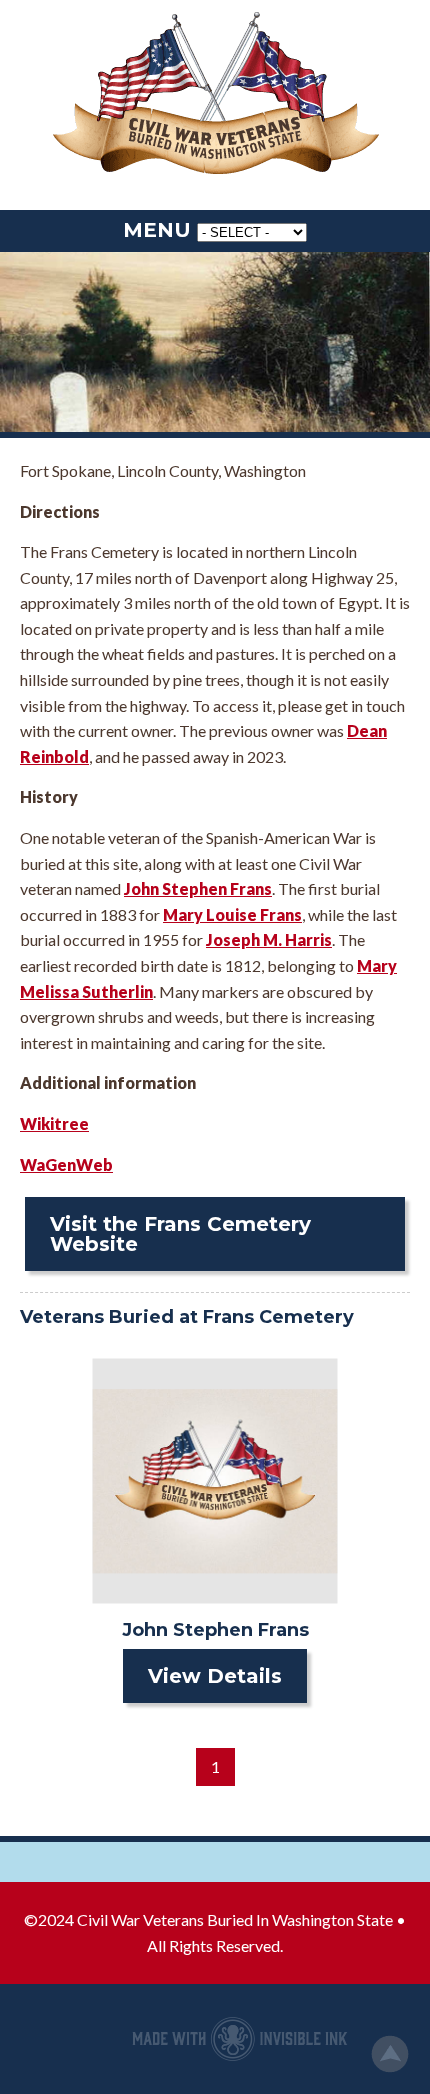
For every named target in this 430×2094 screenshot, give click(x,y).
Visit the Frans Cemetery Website (180, 1234)
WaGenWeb (66, 1164)
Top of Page (390, 2054)
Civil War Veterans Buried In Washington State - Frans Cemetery (215, 95)
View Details (215, 1676)
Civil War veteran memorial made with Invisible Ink (240, 2039)
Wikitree (54, 1123)
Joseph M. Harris (269, 939)
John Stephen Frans (198, 888)
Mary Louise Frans (232, 914)
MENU (157, 230)
